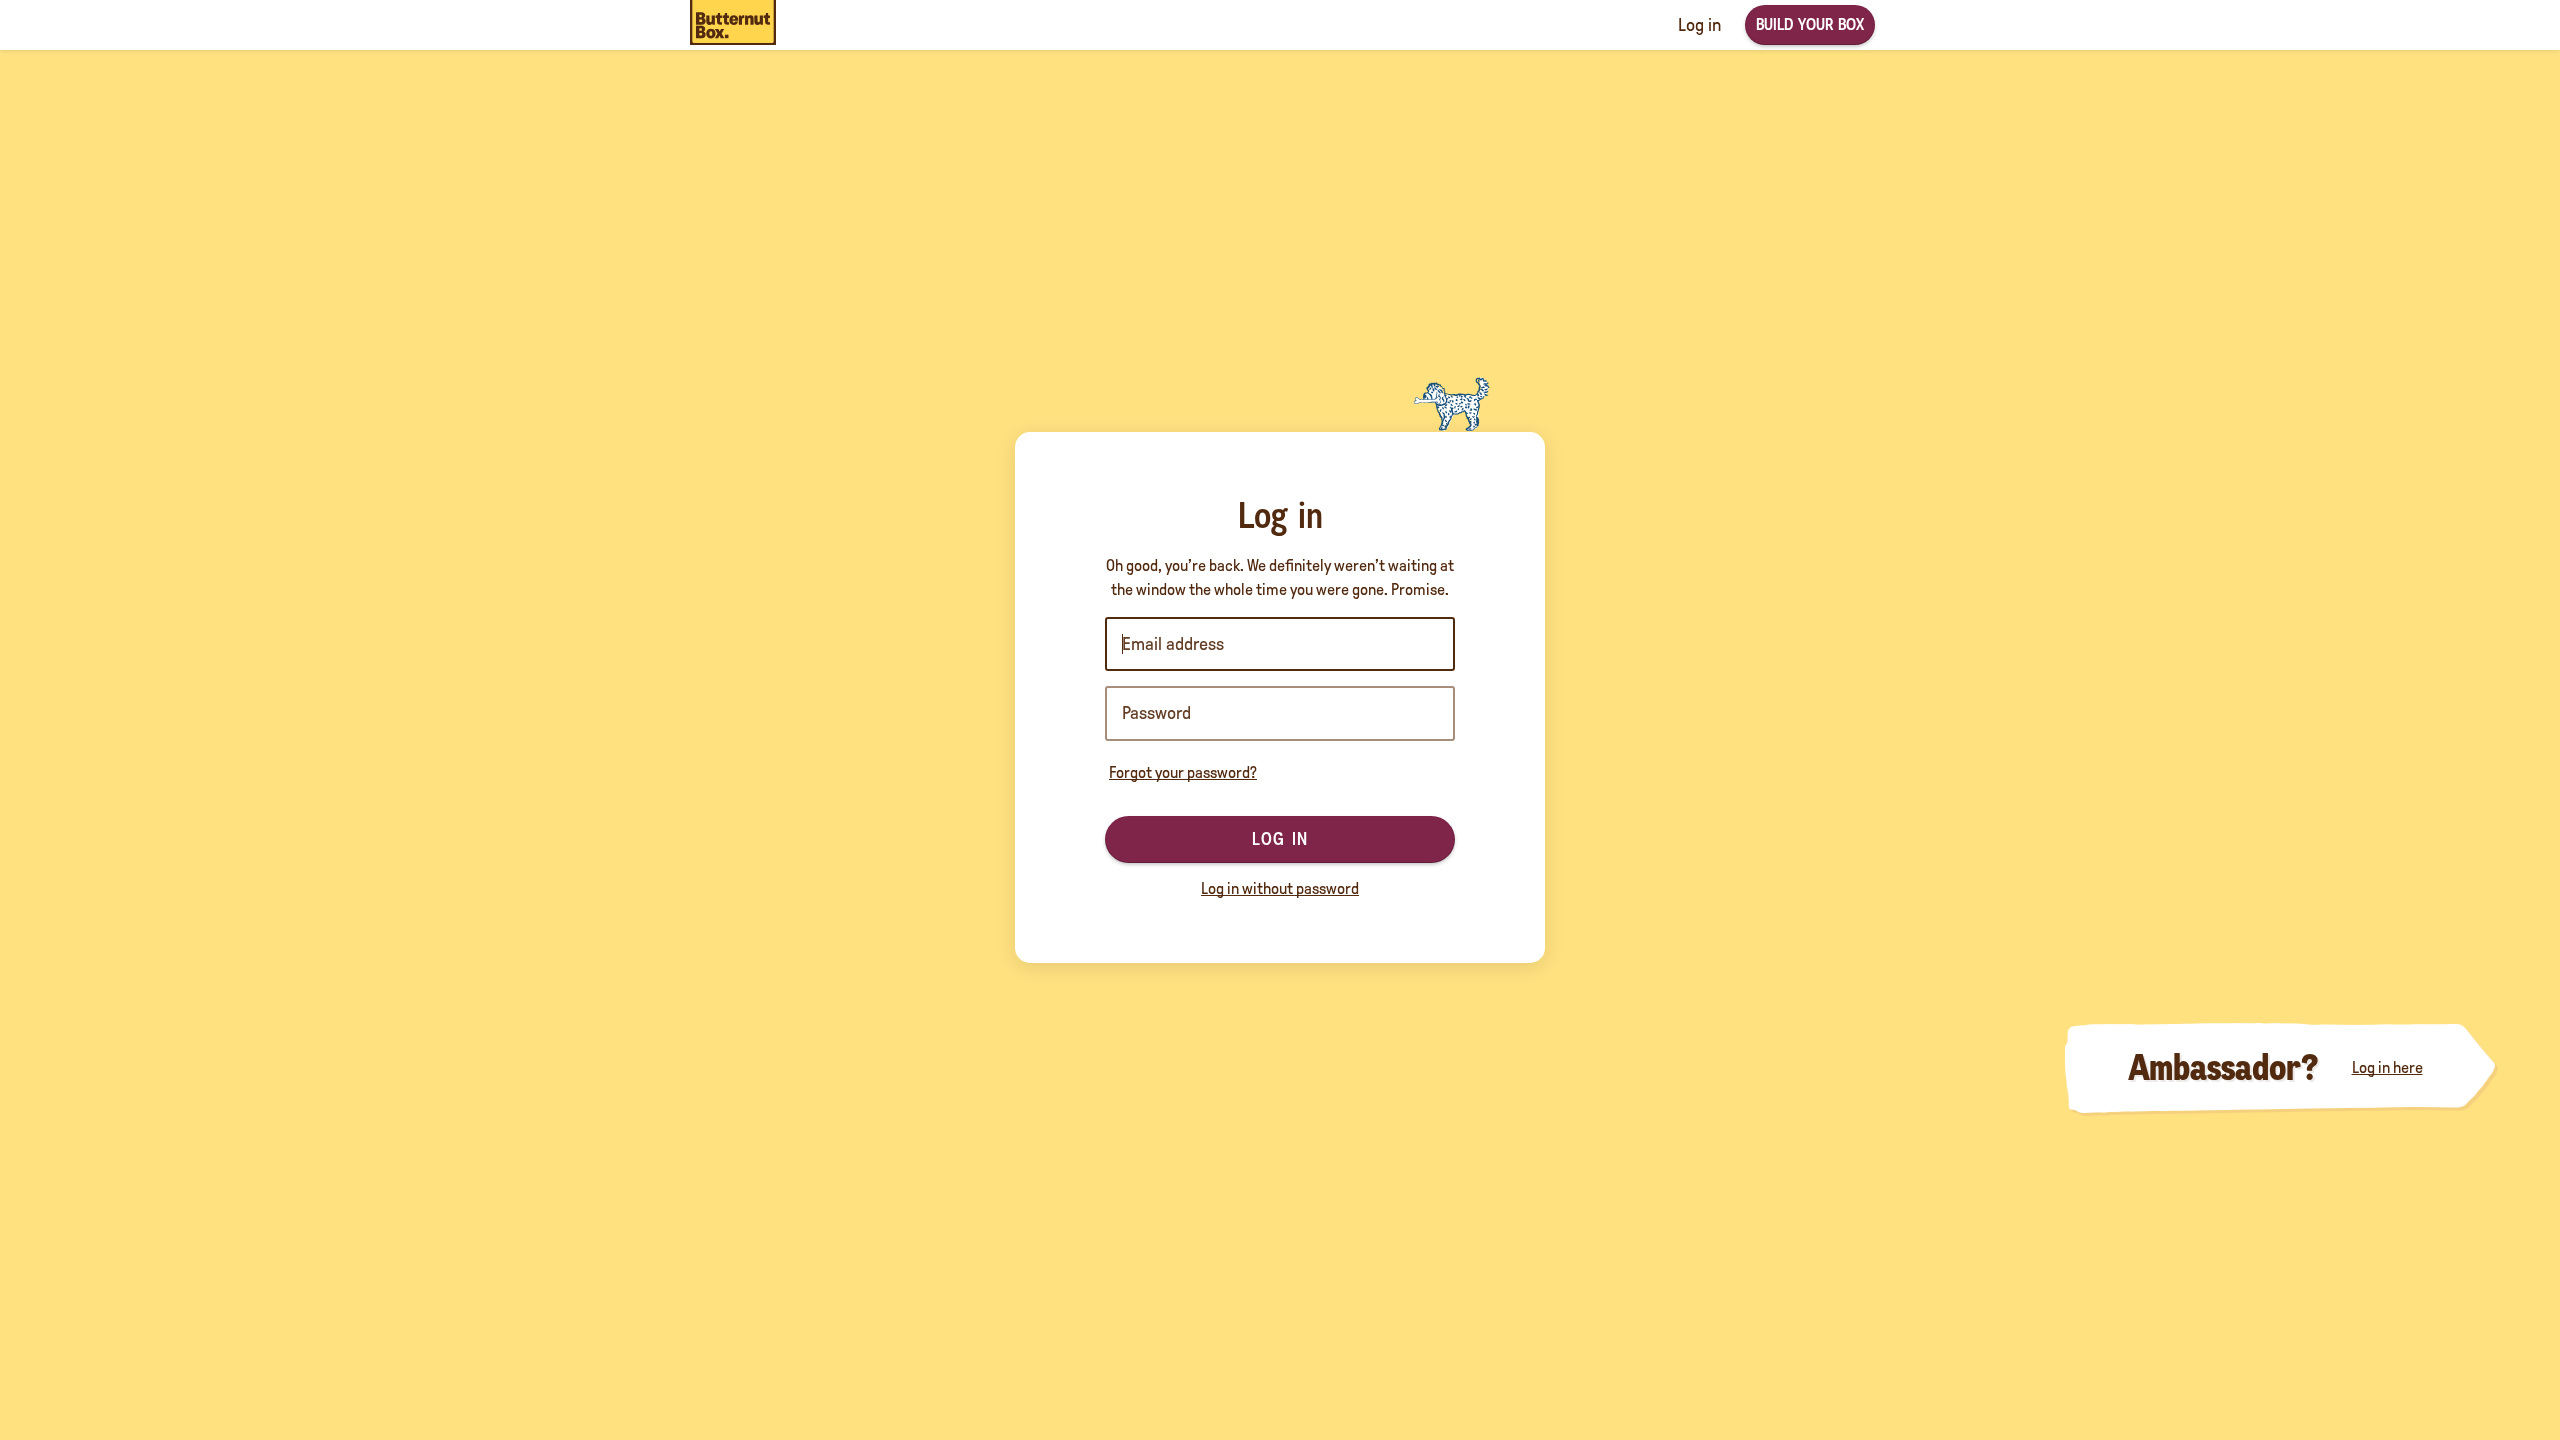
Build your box (1810, 24)
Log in (1280, 839)
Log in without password (1280, 888)
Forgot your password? (1183, 772)
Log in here (2387, 1067)
